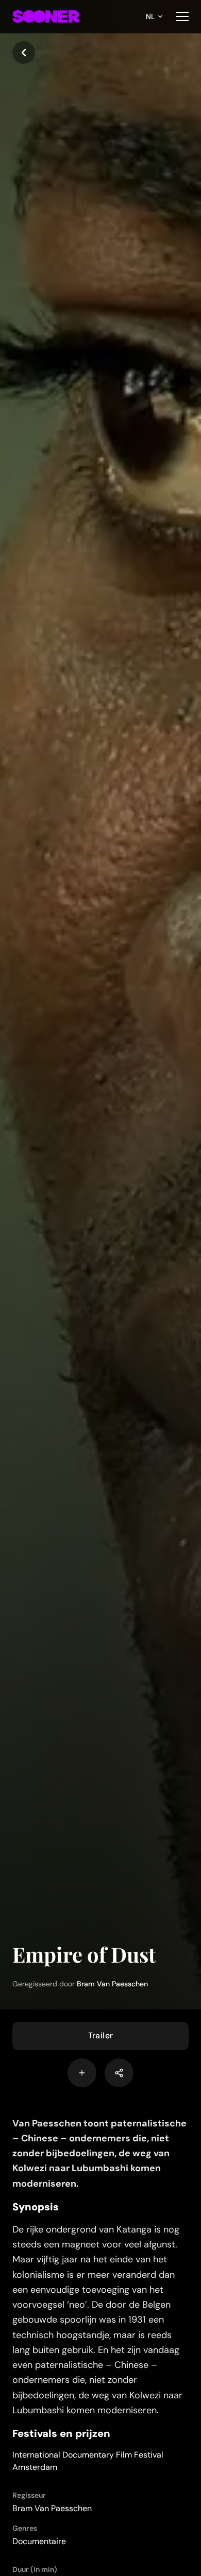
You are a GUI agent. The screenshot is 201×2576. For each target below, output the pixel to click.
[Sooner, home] (46, 16)
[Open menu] (182, 16)
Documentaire (39, 2541)
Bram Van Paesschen (112, 1984)
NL (150, 16)
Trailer (101, 2036)
